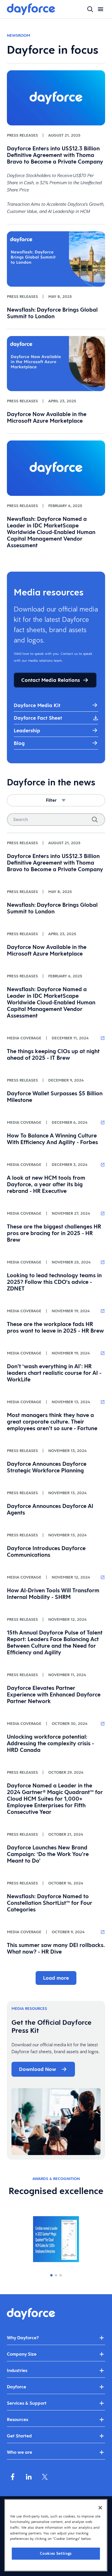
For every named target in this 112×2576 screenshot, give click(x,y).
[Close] (100, 2508)
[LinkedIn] (29, 2477)
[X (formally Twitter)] (45, 2477)
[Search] (95, 820)
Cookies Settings (56, 2553)
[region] (56, 2535)
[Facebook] (13, 2477)
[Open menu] (101, 9)
